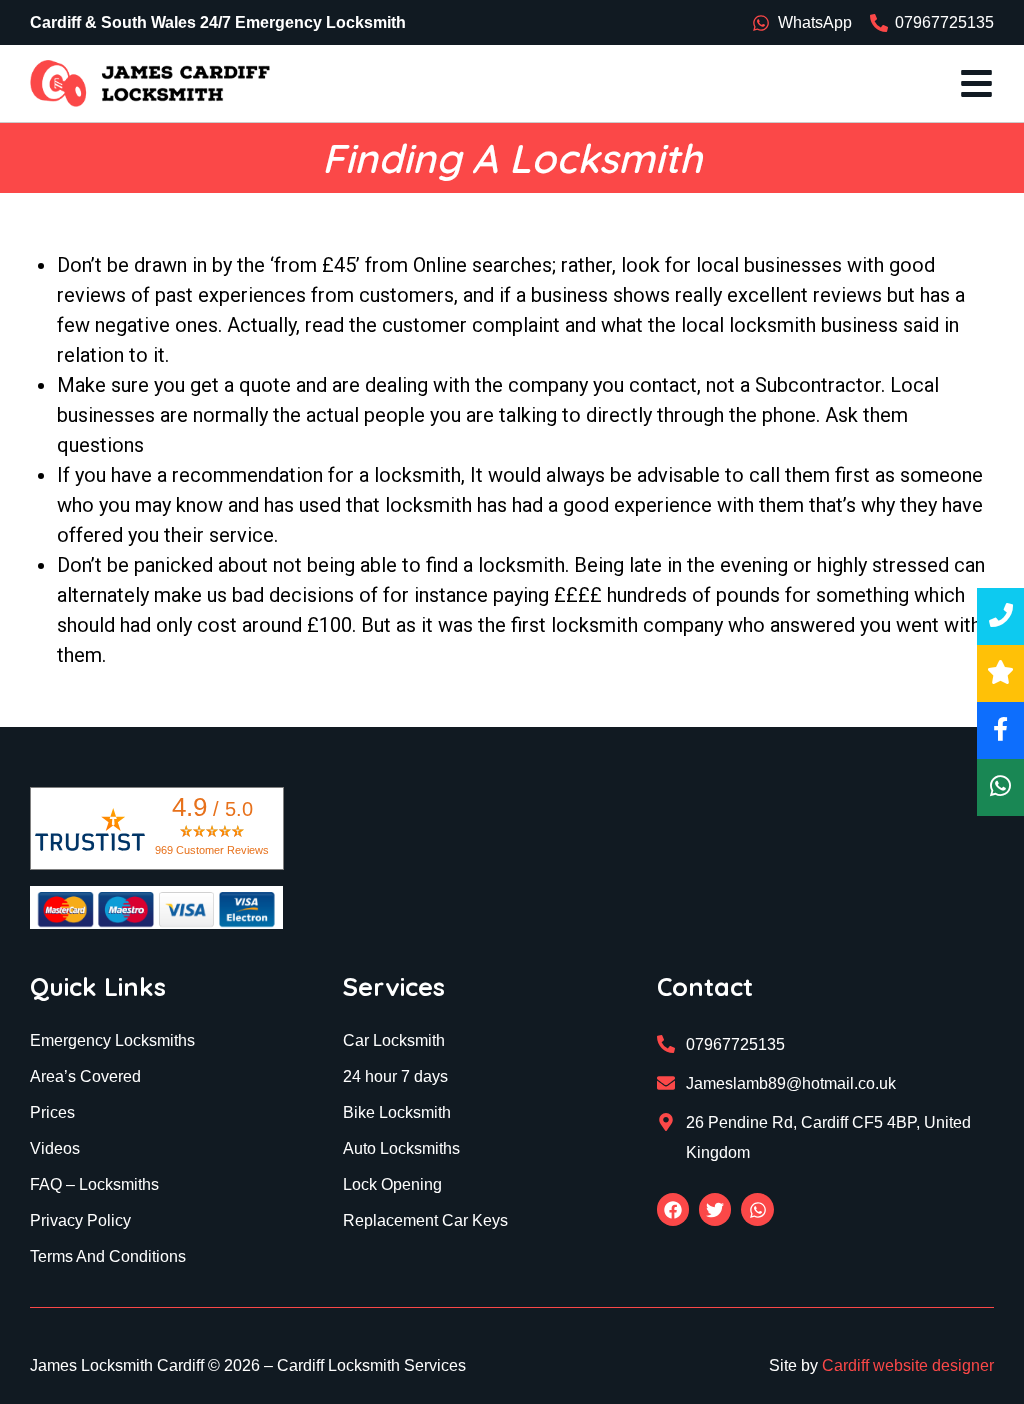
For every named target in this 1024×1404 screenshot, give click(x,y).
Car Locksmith (394, 1040)
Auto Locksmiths (401, 1148)
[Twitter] (715, 1209)
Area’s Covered (85, 1076)
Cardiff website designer (908, 1365)
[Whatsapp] (757, 1209)
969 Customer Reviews (212, 850)
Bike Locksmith (397, 1112)
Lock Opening (392, 1184)
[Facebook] (673, 1209)
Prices (52, 1112)
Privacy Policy (80, 1220)
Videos (55, 1148)
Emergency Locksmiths (112, 1040)
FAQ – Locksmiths (94, 1184)
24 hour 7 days (395, 1076)
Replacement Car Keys (425, 1220)
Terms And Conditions (108, 1256)
